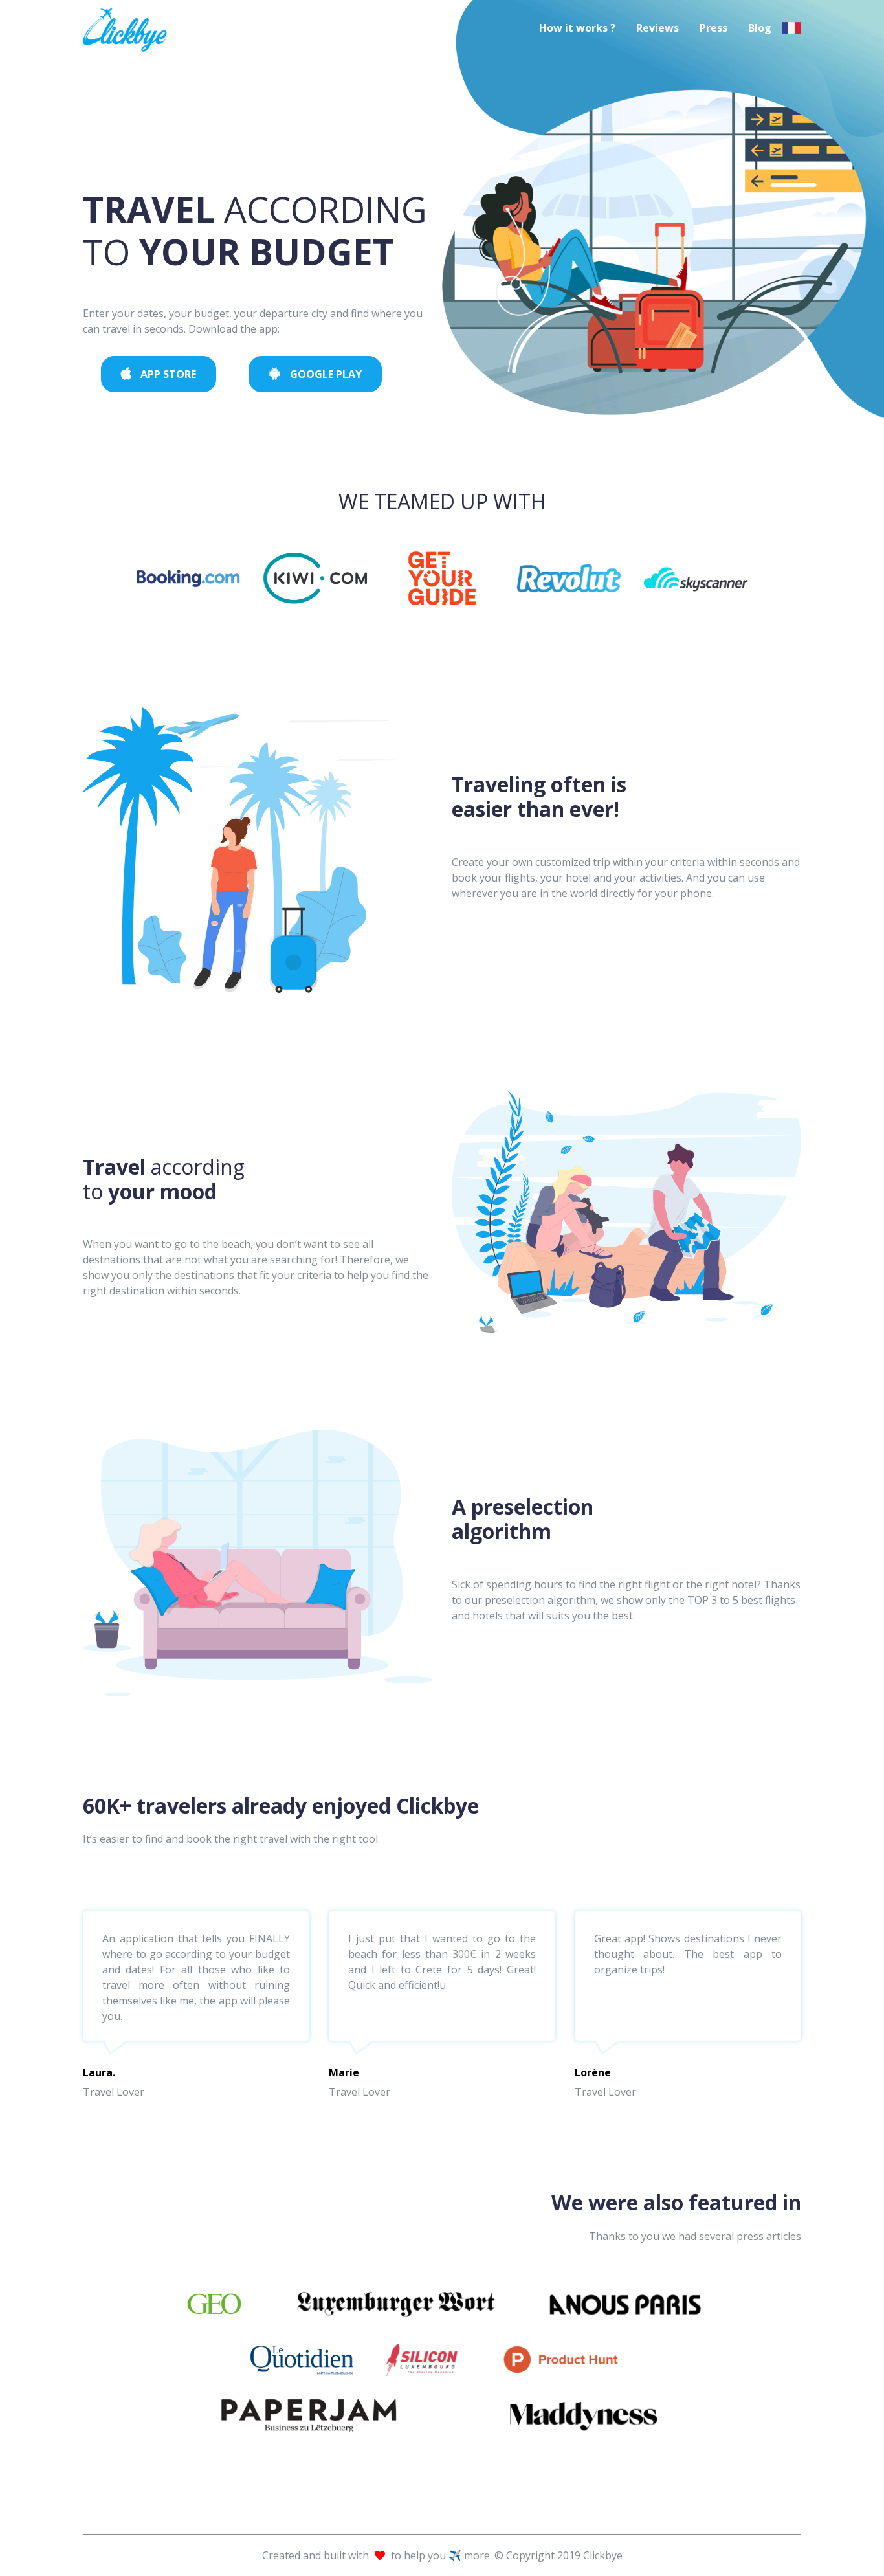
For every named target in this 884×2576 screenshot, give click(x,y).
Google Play (325, 374)
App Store (167, 374)
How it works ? (577, 28)
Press (713, 28)
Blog (760, 28)
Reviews (657, 28)
